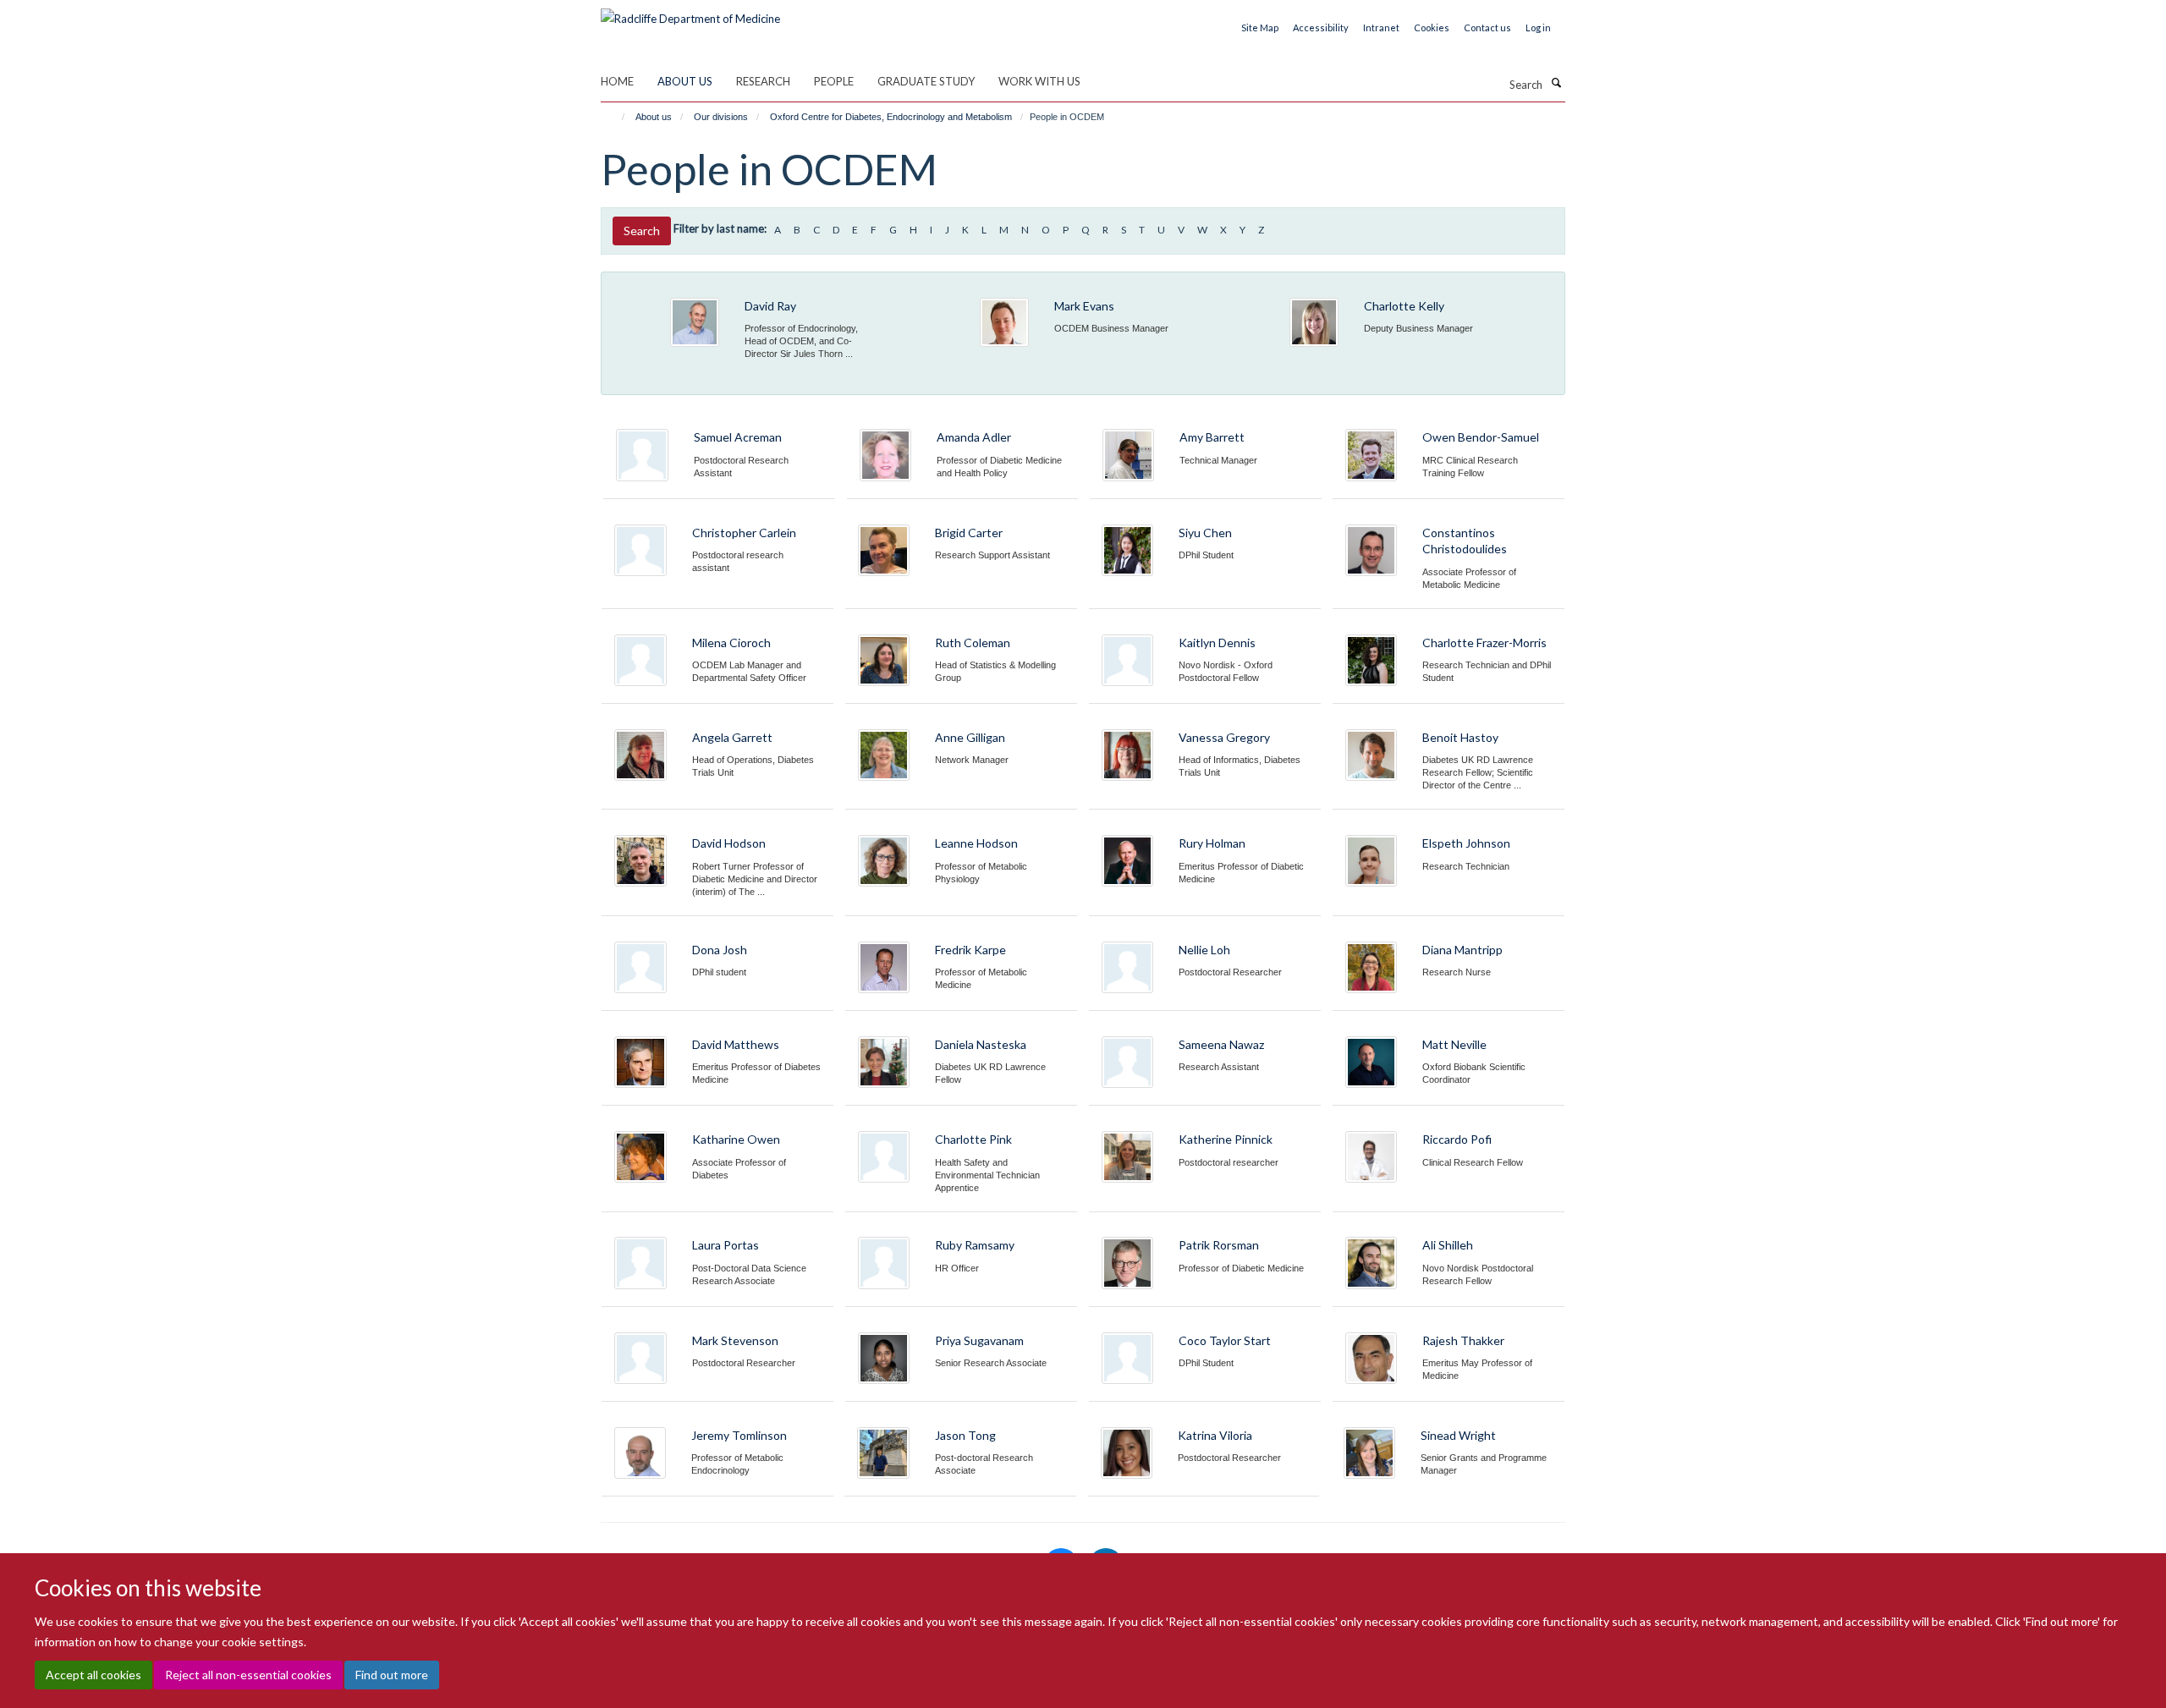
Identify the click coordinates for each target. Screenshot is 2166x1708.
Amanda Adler (974, 437)
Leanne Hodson (976, 843)
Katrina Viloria (1215, 1435)
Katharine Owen (736, 1139)
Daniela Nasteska (981, 1044)
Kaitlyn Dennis (1217, 643)
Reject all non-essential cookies (248, 1675)
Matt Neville (1454, 1044)
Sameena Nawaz (1221, 1044)
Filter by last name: (720, 228)
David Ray (770, 306)
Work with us (1039, 81)
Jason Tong (965, 1435)
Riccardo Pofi (1457, 1139)
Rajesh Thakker (1463, 1340)
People (834, 81)
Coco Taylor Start (1225, 1340)
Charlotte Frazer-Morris (1484, 643)
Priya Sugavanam (979, 1340)
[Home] (616, 117)
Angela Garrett (732, 737)
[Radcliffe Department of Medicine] (690, 13)
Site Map (1260, 27)
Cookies (1432, 27)
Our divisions (721, 117)
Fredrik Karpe (970, 950)
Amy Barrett (1212, 437)
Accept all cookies (93, 1675)
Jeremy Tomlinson (739, 1435)
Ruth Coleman (973, 643)
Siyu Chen (1205, 533)
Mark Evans (1084, 306)
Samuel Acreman (738, 437)
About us (685, 81)
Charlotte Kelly (1404, 306)
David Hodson (729, 843)
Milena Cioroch (731, 643)
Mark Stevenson (735, 1340)
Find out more (392, 1675)
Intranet (1381, 27)
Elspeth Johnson (1466, 843)
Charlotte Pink (973, 1139)
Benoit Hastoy (1460, 737)
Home (617, 81)
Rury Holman (1212, 843)
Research (763, 81)
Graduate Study (926, 81)
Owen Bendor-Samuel (1481, 437)
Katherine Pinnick (1226, 1139)
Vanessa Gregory (1224, 737)
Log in (1538, 27)
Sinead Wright (1458, 1435)
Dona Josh (720, 950)
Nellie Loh (1204, 950)
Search (642, 231)
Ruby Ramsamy (975, 1245)
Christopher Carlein (744, 533)
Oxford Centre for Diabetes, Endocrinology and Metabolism (891, 117)
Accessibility (1321, 27)
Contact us (1487, 27)
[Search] (1556, 83)
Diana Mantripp (1462, 950)
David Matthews (736, 1044)
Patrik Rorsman (1219, 1245)
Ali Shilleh (1448, 1245)
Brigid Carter (969, 533)
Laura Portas (726, 1245)
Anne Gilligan (970, 737)
